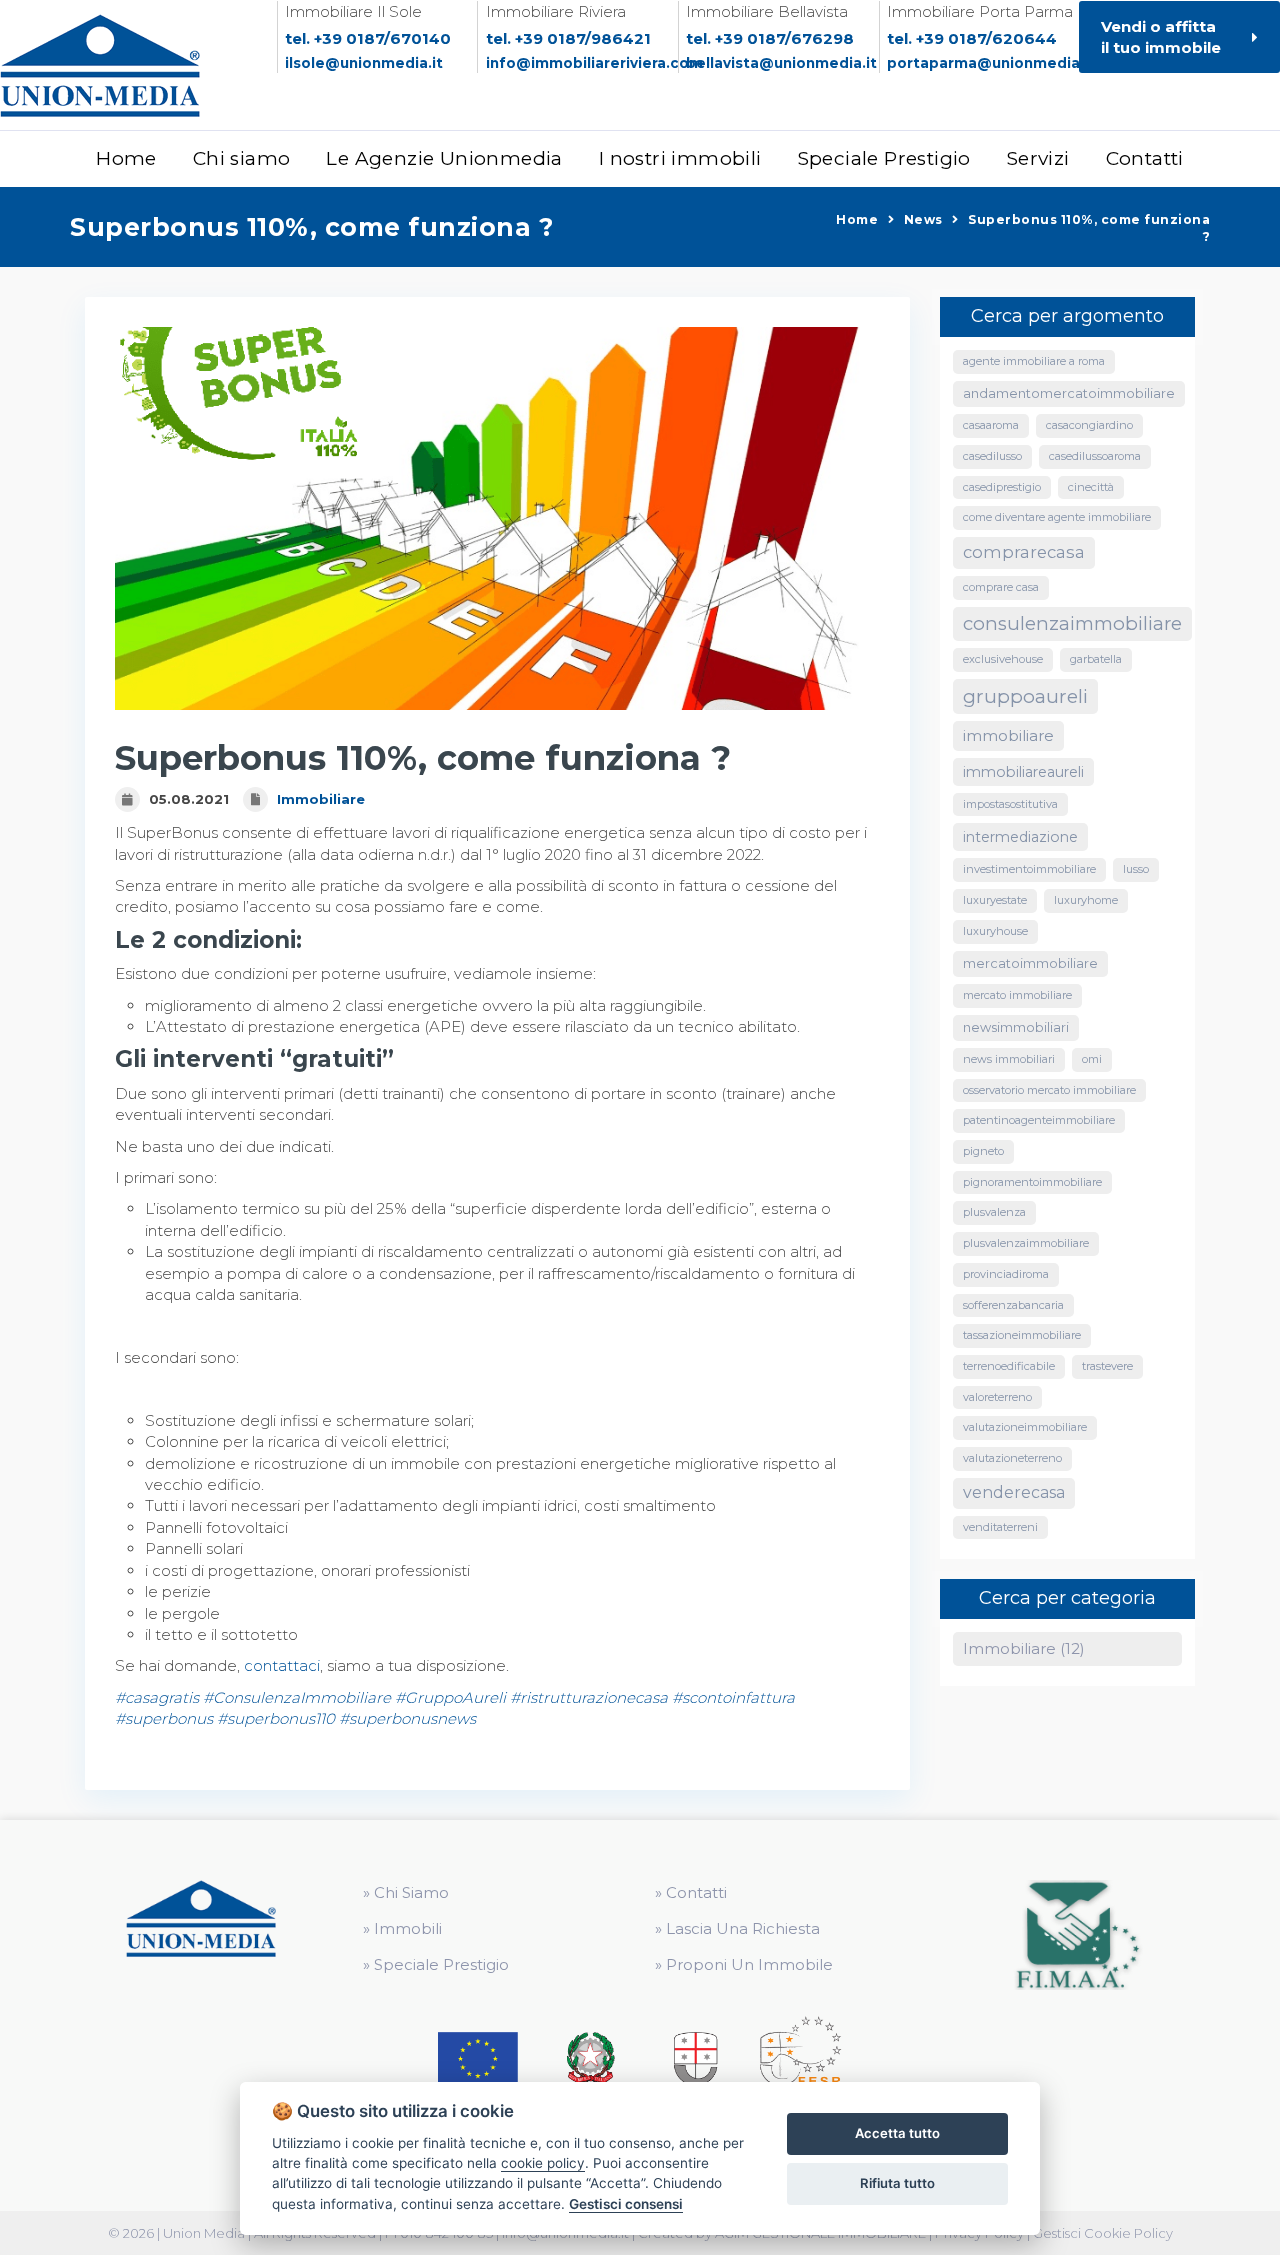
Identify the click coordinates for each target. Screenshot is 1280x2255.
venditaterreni (1000, 1527)
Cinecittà (1091, 487)
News (923, 219)
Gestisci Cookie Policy (1103, 2233)
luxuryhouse (995, 931)
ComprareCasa (1024, 552)
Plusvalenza (994, 1212)
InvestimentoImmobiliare (1029, 869)
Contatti (1145, 158)
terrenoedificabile (1009, 1366)
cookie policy (543, 2163)
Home (126, 158)
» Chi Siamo (406, 1892)
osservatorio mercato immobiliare (1049, 1090)
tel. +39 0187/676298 (770, 38)
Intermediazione (1020, 837)
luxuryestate (995, 900)
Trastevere (1107, 1366)
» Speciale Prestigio (436, 1964)
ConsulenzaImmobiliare (1072, 623)
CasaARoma (991, 425)
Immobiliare (321, 799)
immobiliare (1008, 735)
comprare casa (1001, 587)
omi (1092, 1059)
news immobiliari (1009, 1059)
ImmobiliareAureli (1023, 772)
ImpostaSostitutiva (1010, 804)
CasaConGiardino (1089, 425)
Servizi (1038, 158)
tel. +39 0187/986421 (568, 38)
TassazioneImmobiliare (1022, 1335)
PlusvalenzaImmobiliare (1026, 1243)
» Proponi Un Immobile (744, 1964)
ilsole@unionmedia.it (364, 63)
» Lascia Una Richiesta (737, 1928)
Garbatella (1096, 659)
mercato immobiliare (1017, 995)
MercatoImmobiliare (1030, 963)
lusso (1136, 869)
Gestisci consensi (626, 2204)
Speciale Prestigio (884, 158)
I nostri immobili (680, 158)
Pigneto (983, 1151)
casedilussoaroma (1095, 456)
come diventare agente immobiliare (1057, 517)
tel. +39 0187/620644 (972, 38)
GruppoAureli (1025, 696)
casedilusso (992, 456)
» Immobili (402, 1928)
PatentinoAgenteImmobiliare (1039, 1120)
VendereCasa (1014, 1492)
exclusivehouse (1003, 659)
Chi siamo (242, 158)
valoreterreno (997, 1397)
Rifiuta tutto (897, 2183)
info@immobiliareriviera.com (594, 63)
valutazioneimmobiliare (1025, 1427)
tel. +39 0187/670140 (368, 38)
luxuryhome (1086, 900)
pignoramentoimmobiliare (1032, 1182)
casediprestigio (1002, 487)
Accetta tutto (897, 2133)
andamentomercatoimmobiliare (1069, 393)
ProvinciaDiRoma (1006, 1274)
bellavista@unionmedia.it (781, 63)
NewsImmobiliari (1016, 1027)
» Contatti (691, 1892)
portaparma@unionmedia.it (991, 63)
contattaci (282, 1665)
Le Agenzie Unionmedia (444, 158)
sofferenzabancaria (1013, 1305)
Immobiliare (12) (1024, 1648)
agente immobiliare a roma (1034, 361)
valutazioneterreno (1012, 1458)
